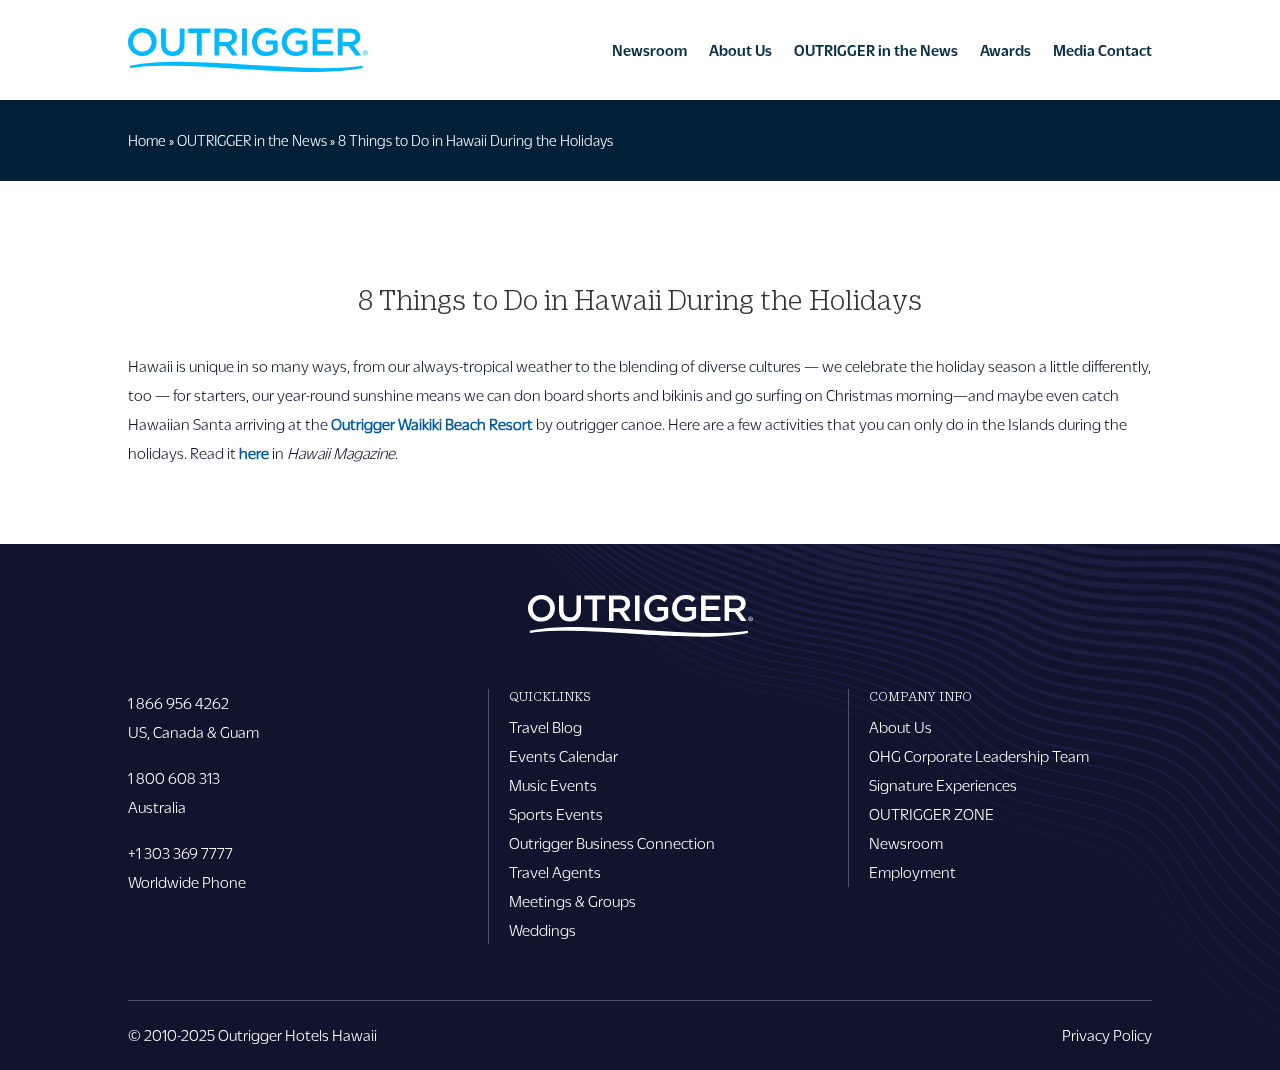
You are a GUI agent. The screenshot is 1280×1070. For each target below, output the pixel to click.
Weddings (542, 929)
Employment (912, 871)
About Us (740, 50)
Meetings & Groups (572, 900)
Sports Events (556, 813)
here (254, 452)
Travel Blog (545, 726)
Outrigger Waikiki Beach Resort (432, 423)
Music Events (553, 784)
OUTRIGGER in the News (876, 50)
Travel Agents (555, 871)
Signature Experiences (943, 784)
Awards (1005, 50)
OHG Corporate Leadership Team (979, 755)
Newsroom (649, 50)
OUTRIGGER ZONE (931, 813)
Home (147, 140)
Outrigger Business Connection (612, 842)
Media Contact (1102, 50)
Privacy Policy (1107, 1034)
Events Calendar (563, 755)
